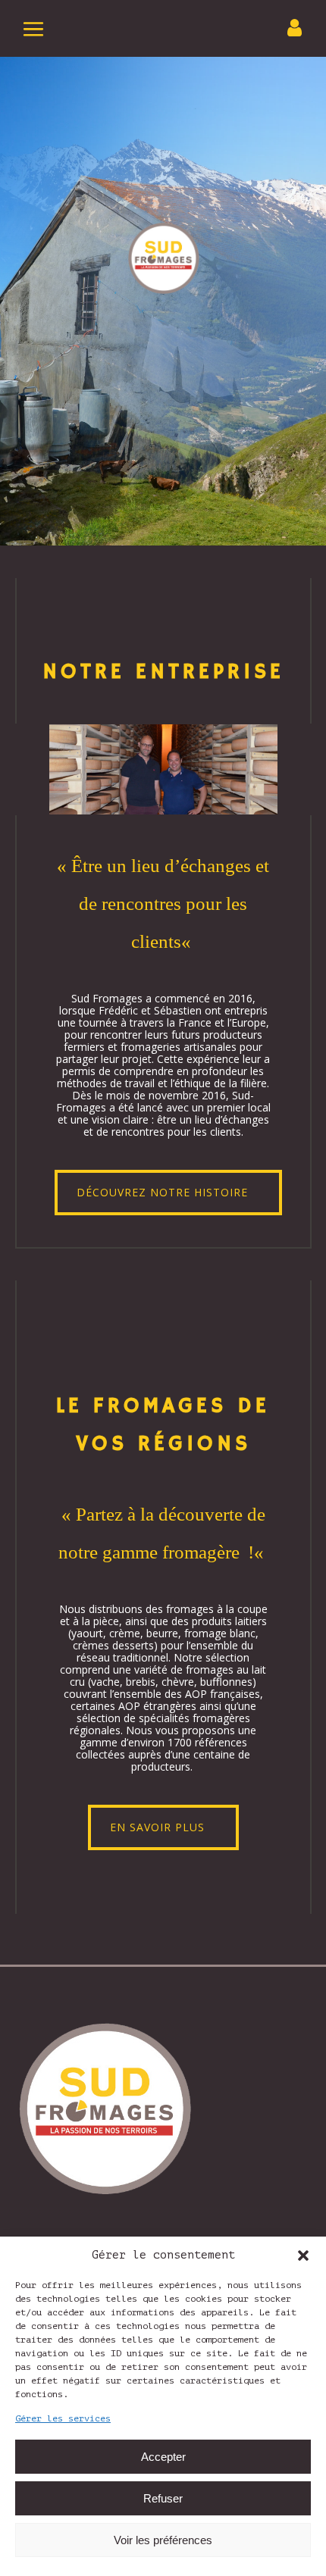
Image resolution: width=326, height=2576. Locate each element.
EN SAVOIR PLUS (157, 1827)
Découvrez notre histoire (162, 1192)
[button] (303, 2256)
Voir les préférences (163, 2540)
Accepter (163, 2457)
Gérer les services (63, 2418)
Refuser (163, 2498)
